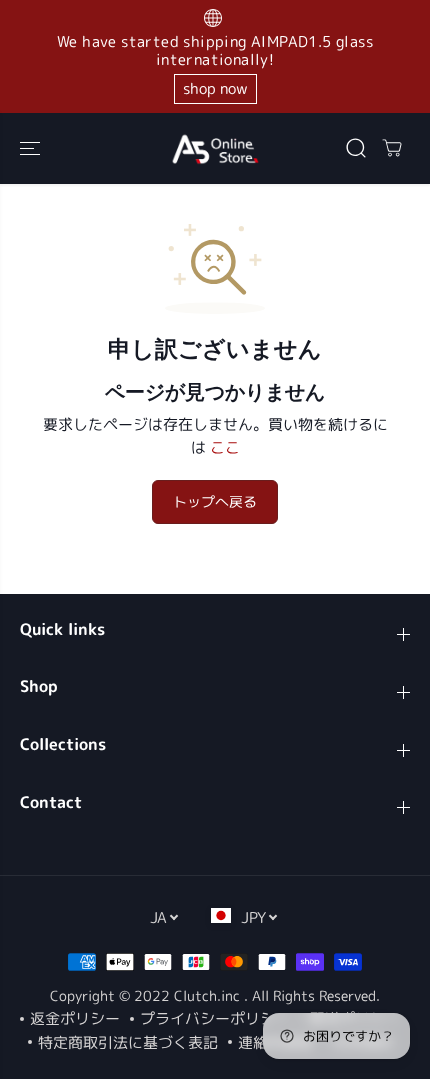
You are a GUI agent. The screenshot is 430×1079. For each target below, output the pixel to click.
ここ (225, 447)
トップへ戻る (215, 501)
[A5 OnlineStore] (215, 148)
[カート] (392, 148)
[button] (32, 148)
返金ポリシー (75, 1018)
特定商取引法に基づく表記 (128, 1042)
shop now (215, 88)
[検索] (356, 148)
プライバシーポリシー (215, 1018)
